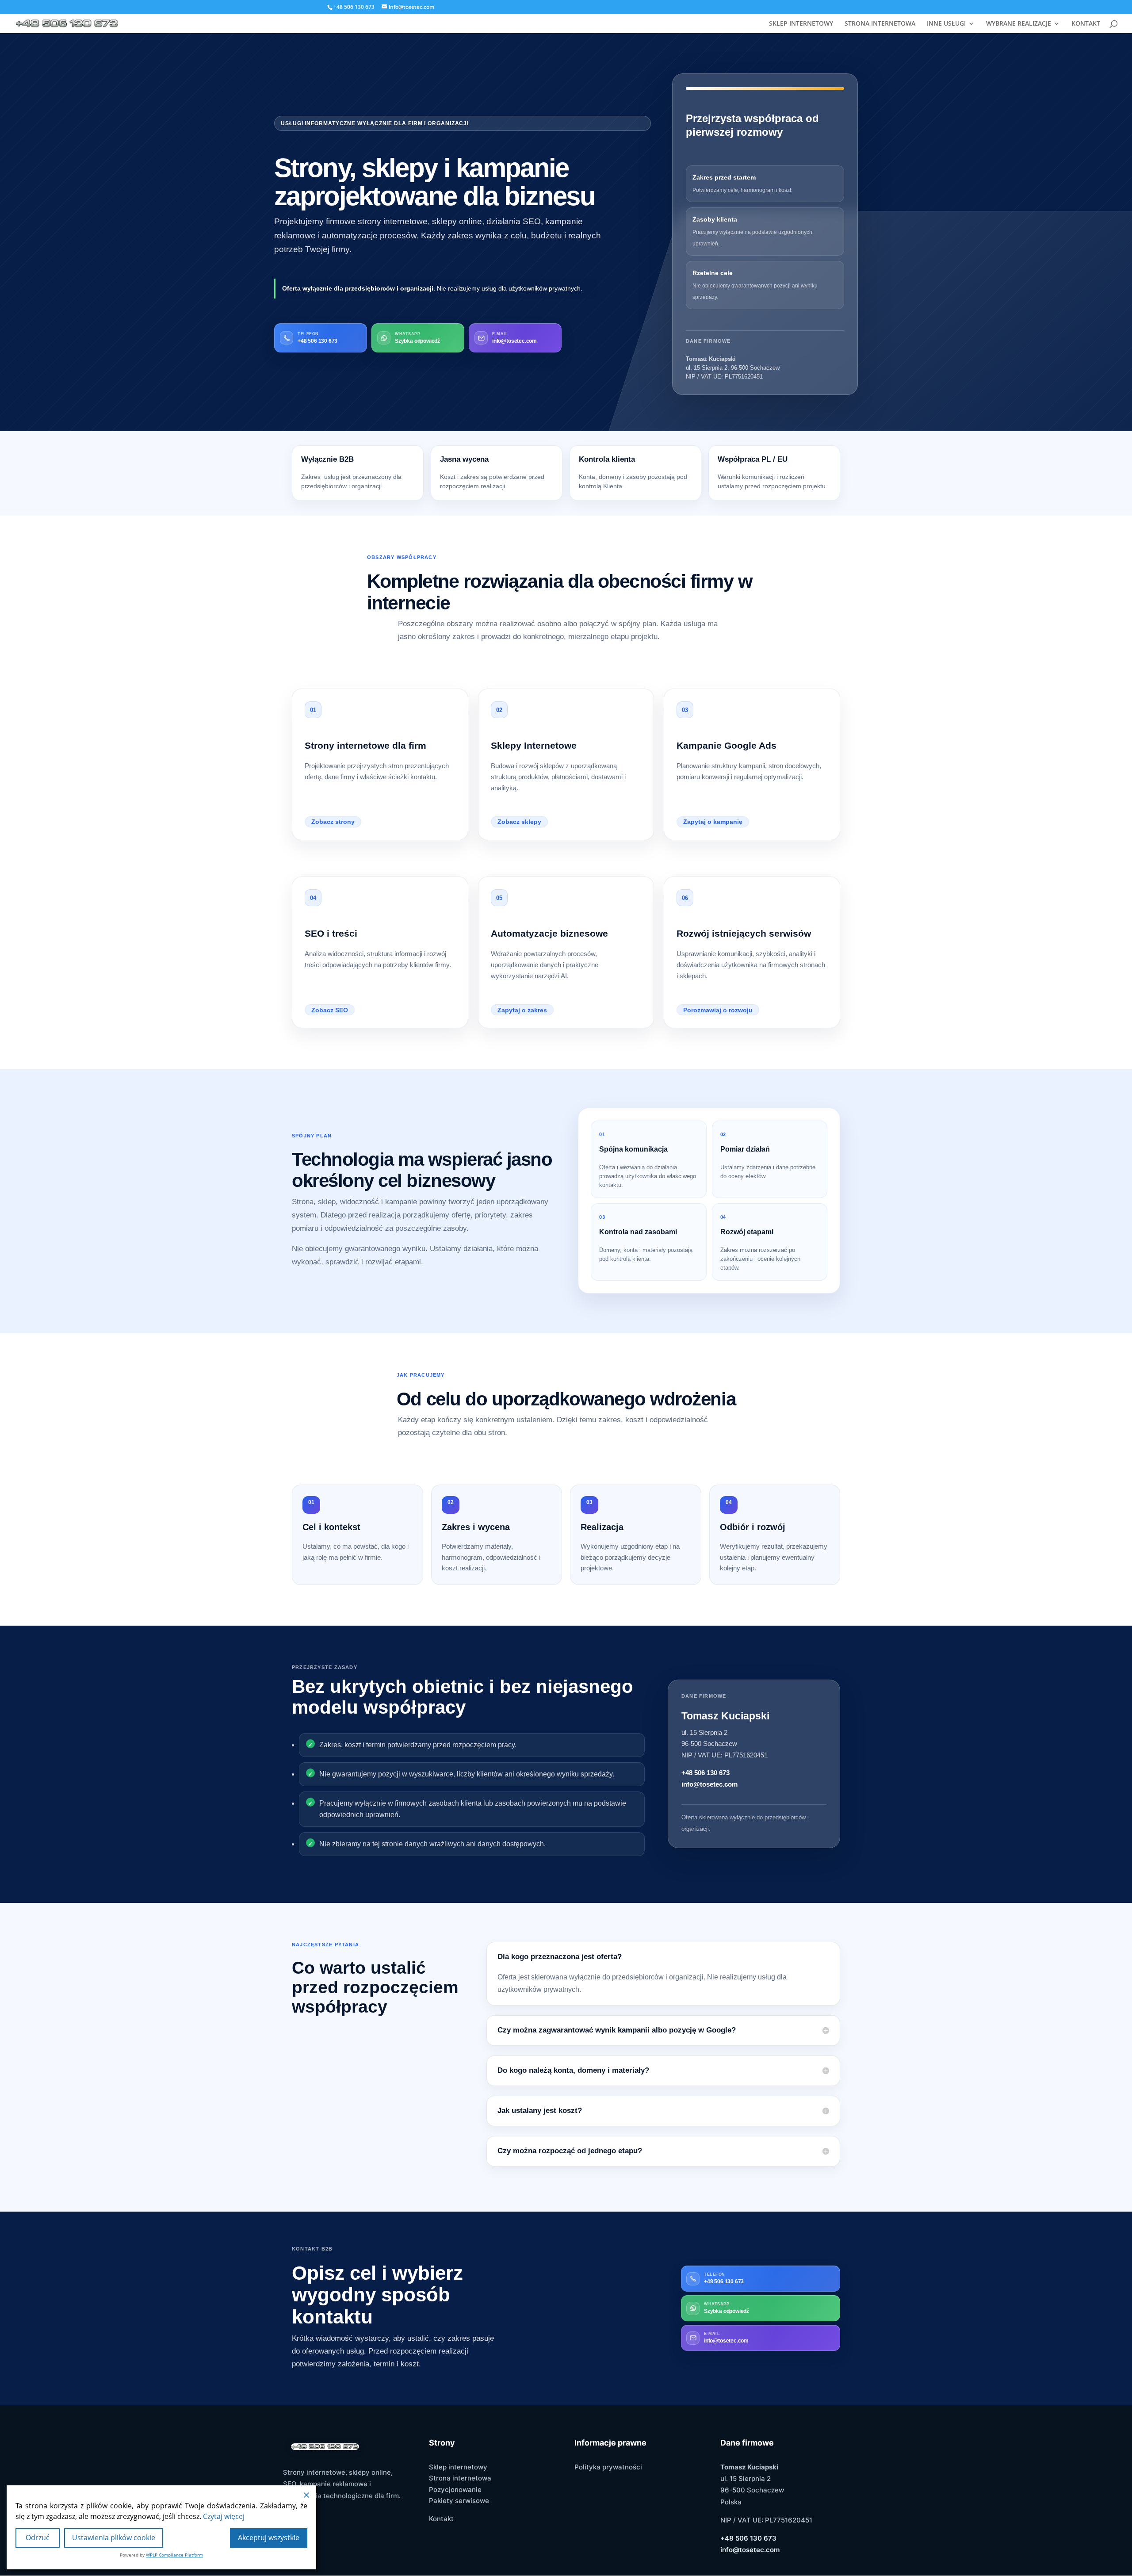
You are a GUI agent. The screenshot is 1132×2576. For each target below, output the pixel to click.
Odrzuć (38, 2538)
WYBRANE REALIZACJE (1019, 24)
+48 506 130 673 (706, 1773)
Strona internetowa (460, 2478)
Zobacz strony (333, 822)
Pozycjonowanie (455, 2490)
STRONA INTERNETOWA (880, 24)
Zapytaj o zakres (522, 1010)
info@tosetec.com (709, 1784)
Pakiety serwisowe (459, 2501)
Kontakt (441, 2519)
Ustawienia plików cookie (114, 2538)
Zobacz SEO (330, 1010)
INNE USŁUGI (946, 24)
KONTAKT (1086, 24)
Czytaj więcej (224, 2516)
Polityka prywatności (608, 2467)
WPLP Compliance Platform (174, 2555)
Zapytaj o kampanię (713, 822)
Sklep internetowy (458, 2467)
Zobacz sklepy (519, 822)
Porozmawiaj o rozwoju (718, 1010)
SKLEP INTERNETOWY (801, 24)
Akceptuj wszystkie (269, 2538)
